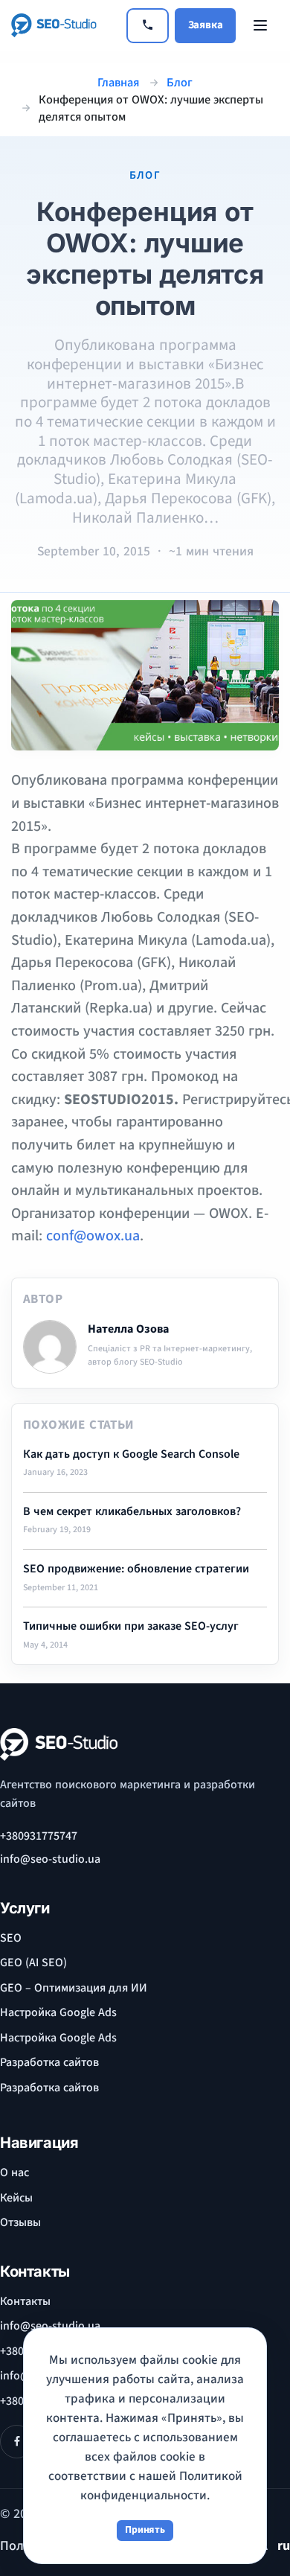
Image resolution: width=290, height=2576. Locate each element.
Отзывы (20, 2222)
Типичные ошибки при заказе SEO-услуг (131, 1626)
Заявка (206, 25)
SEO (11, 1938)
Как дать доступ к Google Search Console (131, 1454)
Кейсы (16, 2198)
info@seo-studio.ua (50, 1859)
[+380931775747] (148, 26)
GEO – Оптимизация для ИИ (74, 1988)
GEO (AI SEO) (33, 1963)
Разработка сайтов (49, 2062)
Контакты (25, 2301)
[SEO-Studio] (63, 25)
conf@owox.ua (93, 1236)
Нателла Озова (128, 1329)
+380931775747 (39, 1836)
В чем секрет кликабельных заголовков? (132, 1512)
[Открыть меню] (260, 25)
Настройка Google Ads (58, 2012)
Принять (145, 2530)
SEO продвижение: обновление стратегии (136, 1569)
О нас (14, 2172)
